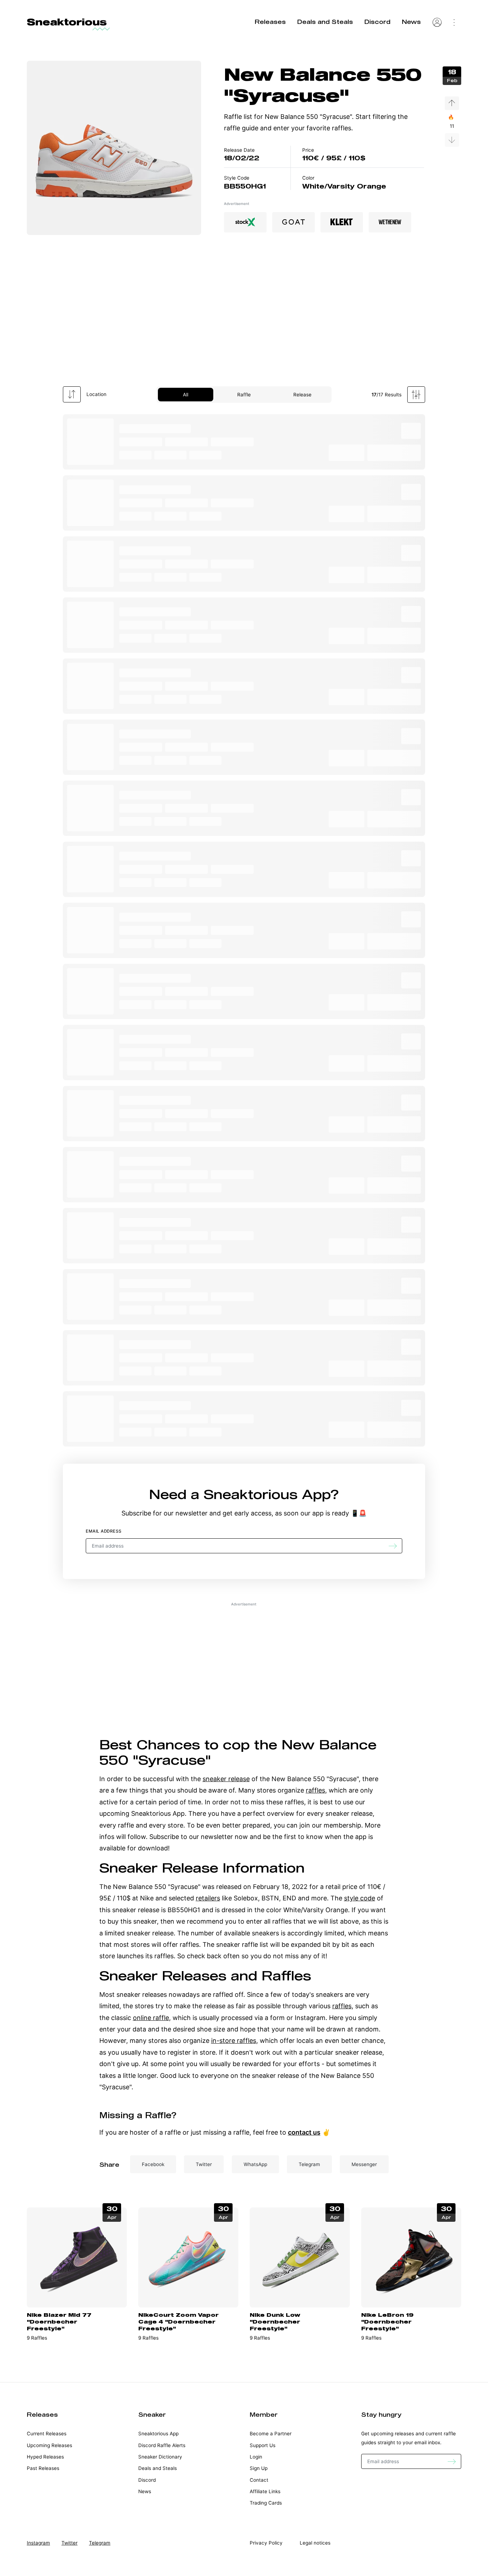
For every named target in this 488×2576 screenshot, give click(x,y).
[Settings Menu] (454, 22)
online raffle (151, 2018)
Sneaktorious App (267, 1494)
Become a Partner (271, 2434)
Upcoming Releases (49, 2445)
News (411, 22)
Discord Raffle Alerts (162, 2445)
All (186, 395)
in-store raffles (234, 2041)
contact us (304, 2132)
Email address (104, 1531)
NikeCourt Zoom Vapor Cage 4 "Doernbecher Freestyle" (178, 2321)
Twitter (69, 2543)
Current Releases (47, 2434)
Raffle (244, 395)
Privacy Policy (266, 2543)
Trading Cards (266, 2503)
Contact (259, 2480)
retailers (208, 1898)
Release (302, 395)
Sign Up (259, 2468)
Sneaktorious (67, 22)
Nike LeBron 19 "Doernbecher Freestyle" (387, 2321)
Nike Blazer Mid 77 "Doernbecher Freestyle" (59, 2321)
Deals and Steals (325, 22)
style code (360, 1898)
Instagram (38, 2543)
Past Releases (43, 2468)
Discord (377, 22)
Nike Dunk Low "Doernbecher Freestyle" (275, 2321)
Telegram (100, 2543)
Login (256, 2457)
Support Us (263, 2445)
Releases (270, 22)
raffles (315, 1790)
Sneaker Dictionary (160, 2457)
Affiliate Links (265, 2491)
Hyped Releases (45, 2457)
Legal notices (315, 2543)
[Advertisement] (244, 314)
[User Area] (437, 22)
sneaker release (226, 1779)
